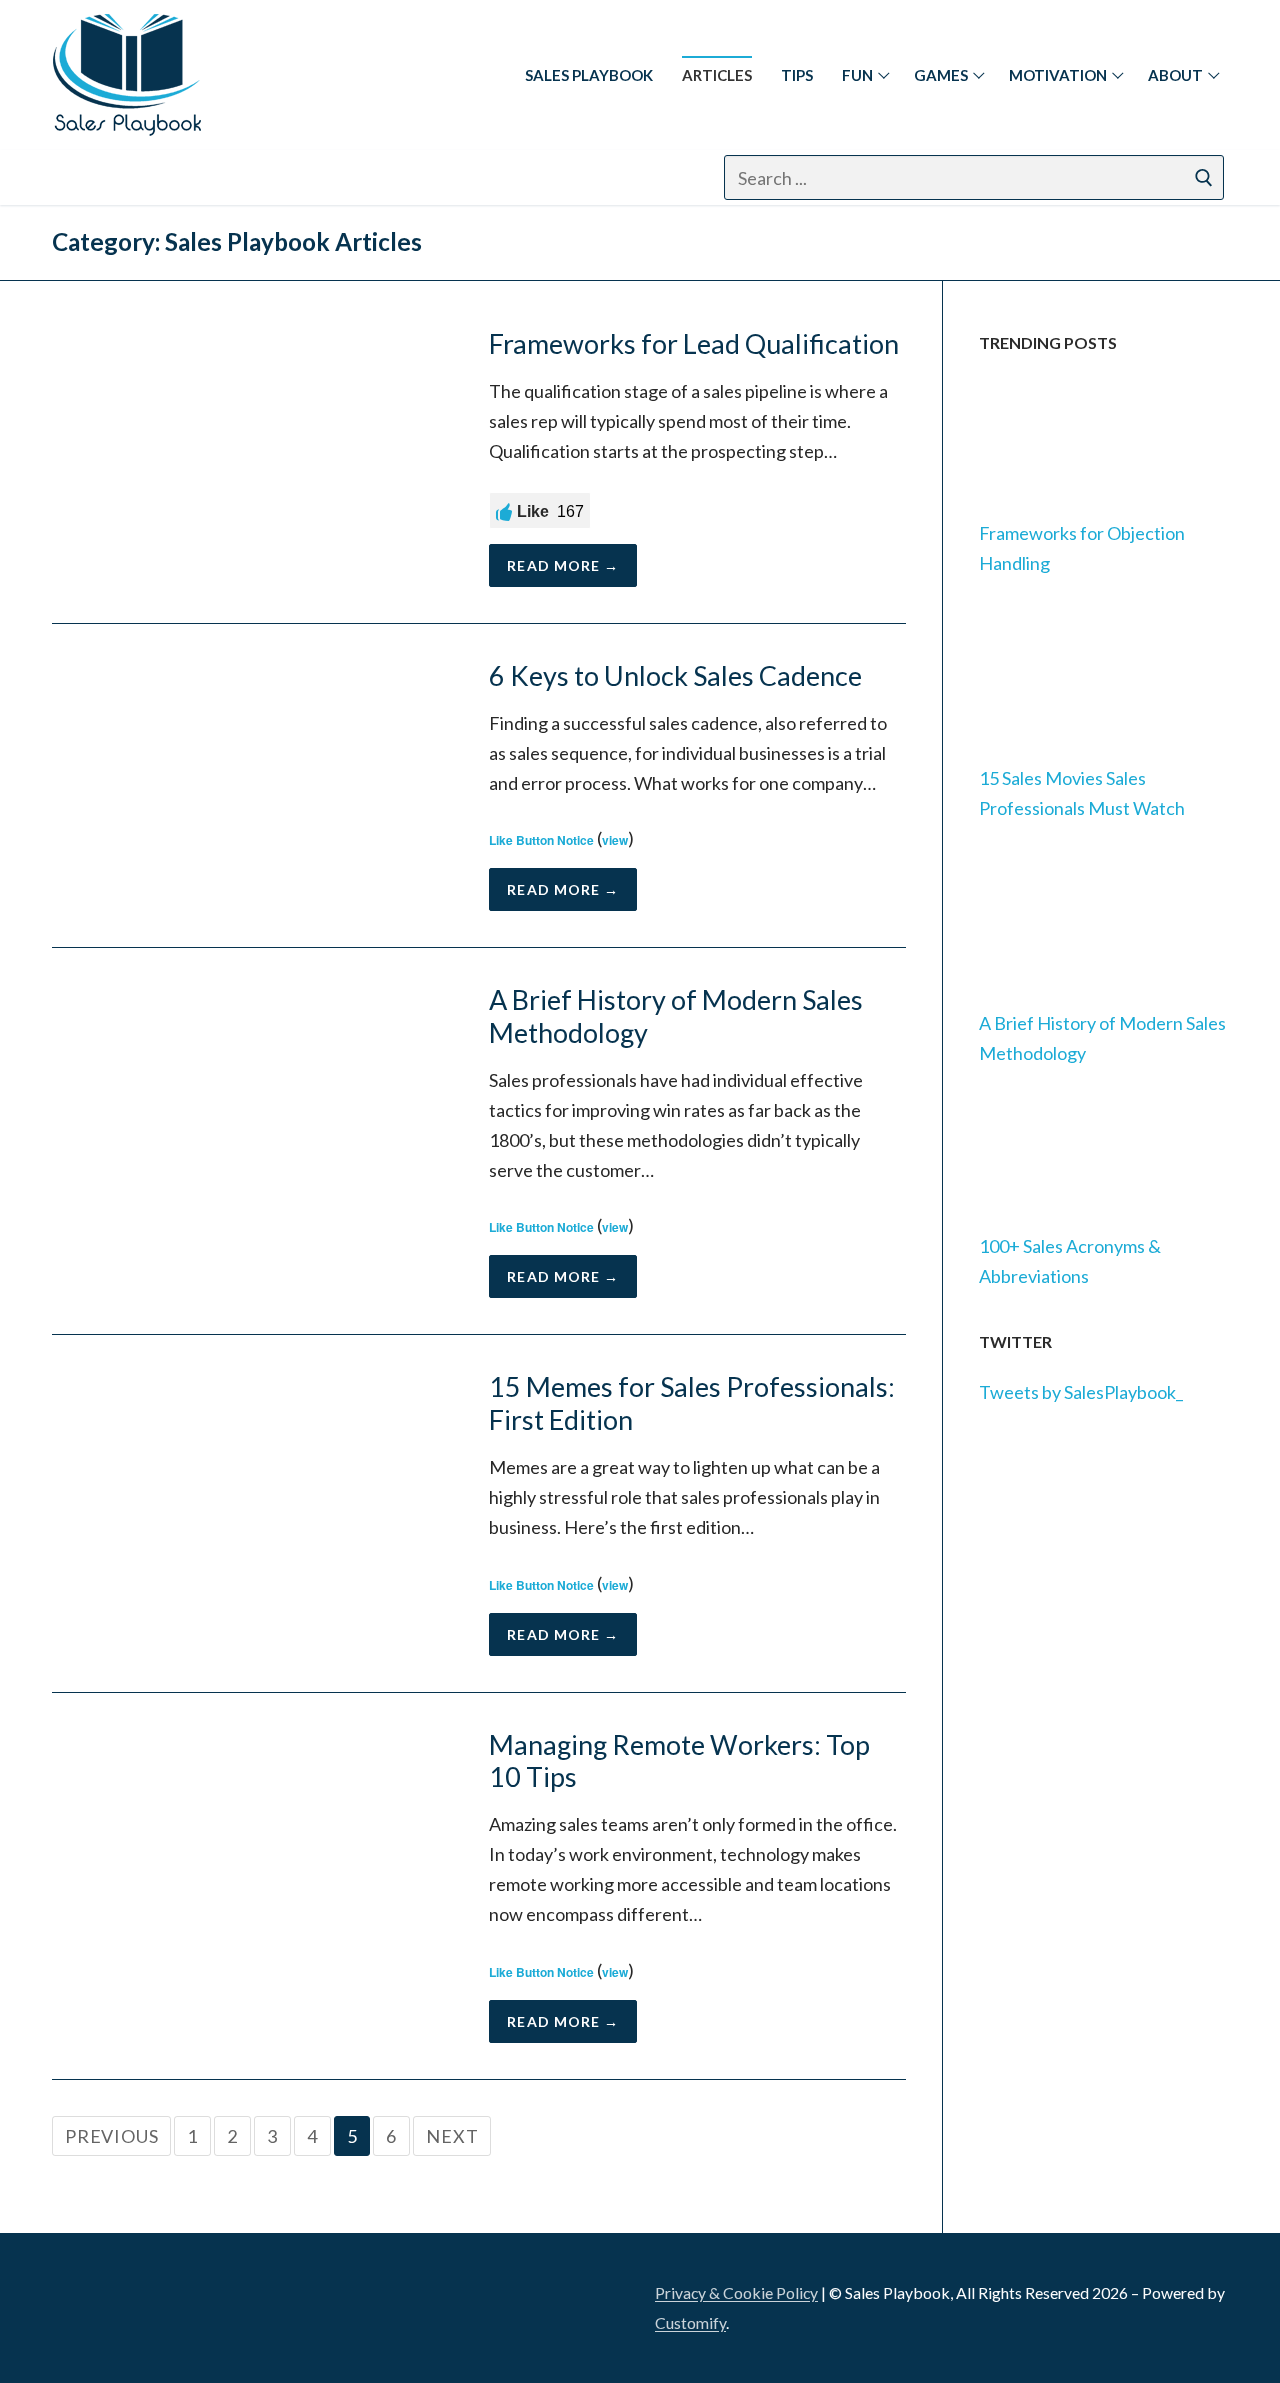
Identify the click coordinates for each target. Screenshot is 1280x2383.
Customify (690, 2322)
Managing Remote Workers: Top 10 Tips (679, 1761)
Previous (111, 2136)
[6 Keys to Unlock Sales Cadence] (252, 785)
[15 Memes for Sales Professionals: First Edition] (252, 1513)
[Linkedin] (76, 177)
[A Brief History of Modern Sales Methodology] (252, 1141)
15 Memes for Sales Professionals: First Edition (692, 1403)
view (615, 840)
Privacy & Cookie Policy (736, 2292)
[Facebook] (125, 177)
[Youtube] (274, 177)
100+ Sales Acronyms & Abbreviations (1070, 1261)
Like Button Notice (541, 840)
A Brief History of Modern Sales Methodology (676, 1016)
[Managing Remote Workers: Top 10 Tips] (252, 1886)
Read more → (563, 565)
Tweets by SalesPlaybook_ (1081, 1392)
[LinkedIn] (79, 2301)
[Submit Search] (1204, 177)
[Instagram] (175, 177)
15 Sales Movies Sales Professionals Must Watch (1082, 793)
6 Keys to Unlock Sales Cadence (675, 676)
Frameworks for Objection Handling (1082, 548)
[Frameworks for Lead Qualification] (252, 457)
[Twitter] (224, 177)
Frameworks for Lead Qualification (694, 344)
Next (452, 2136)
